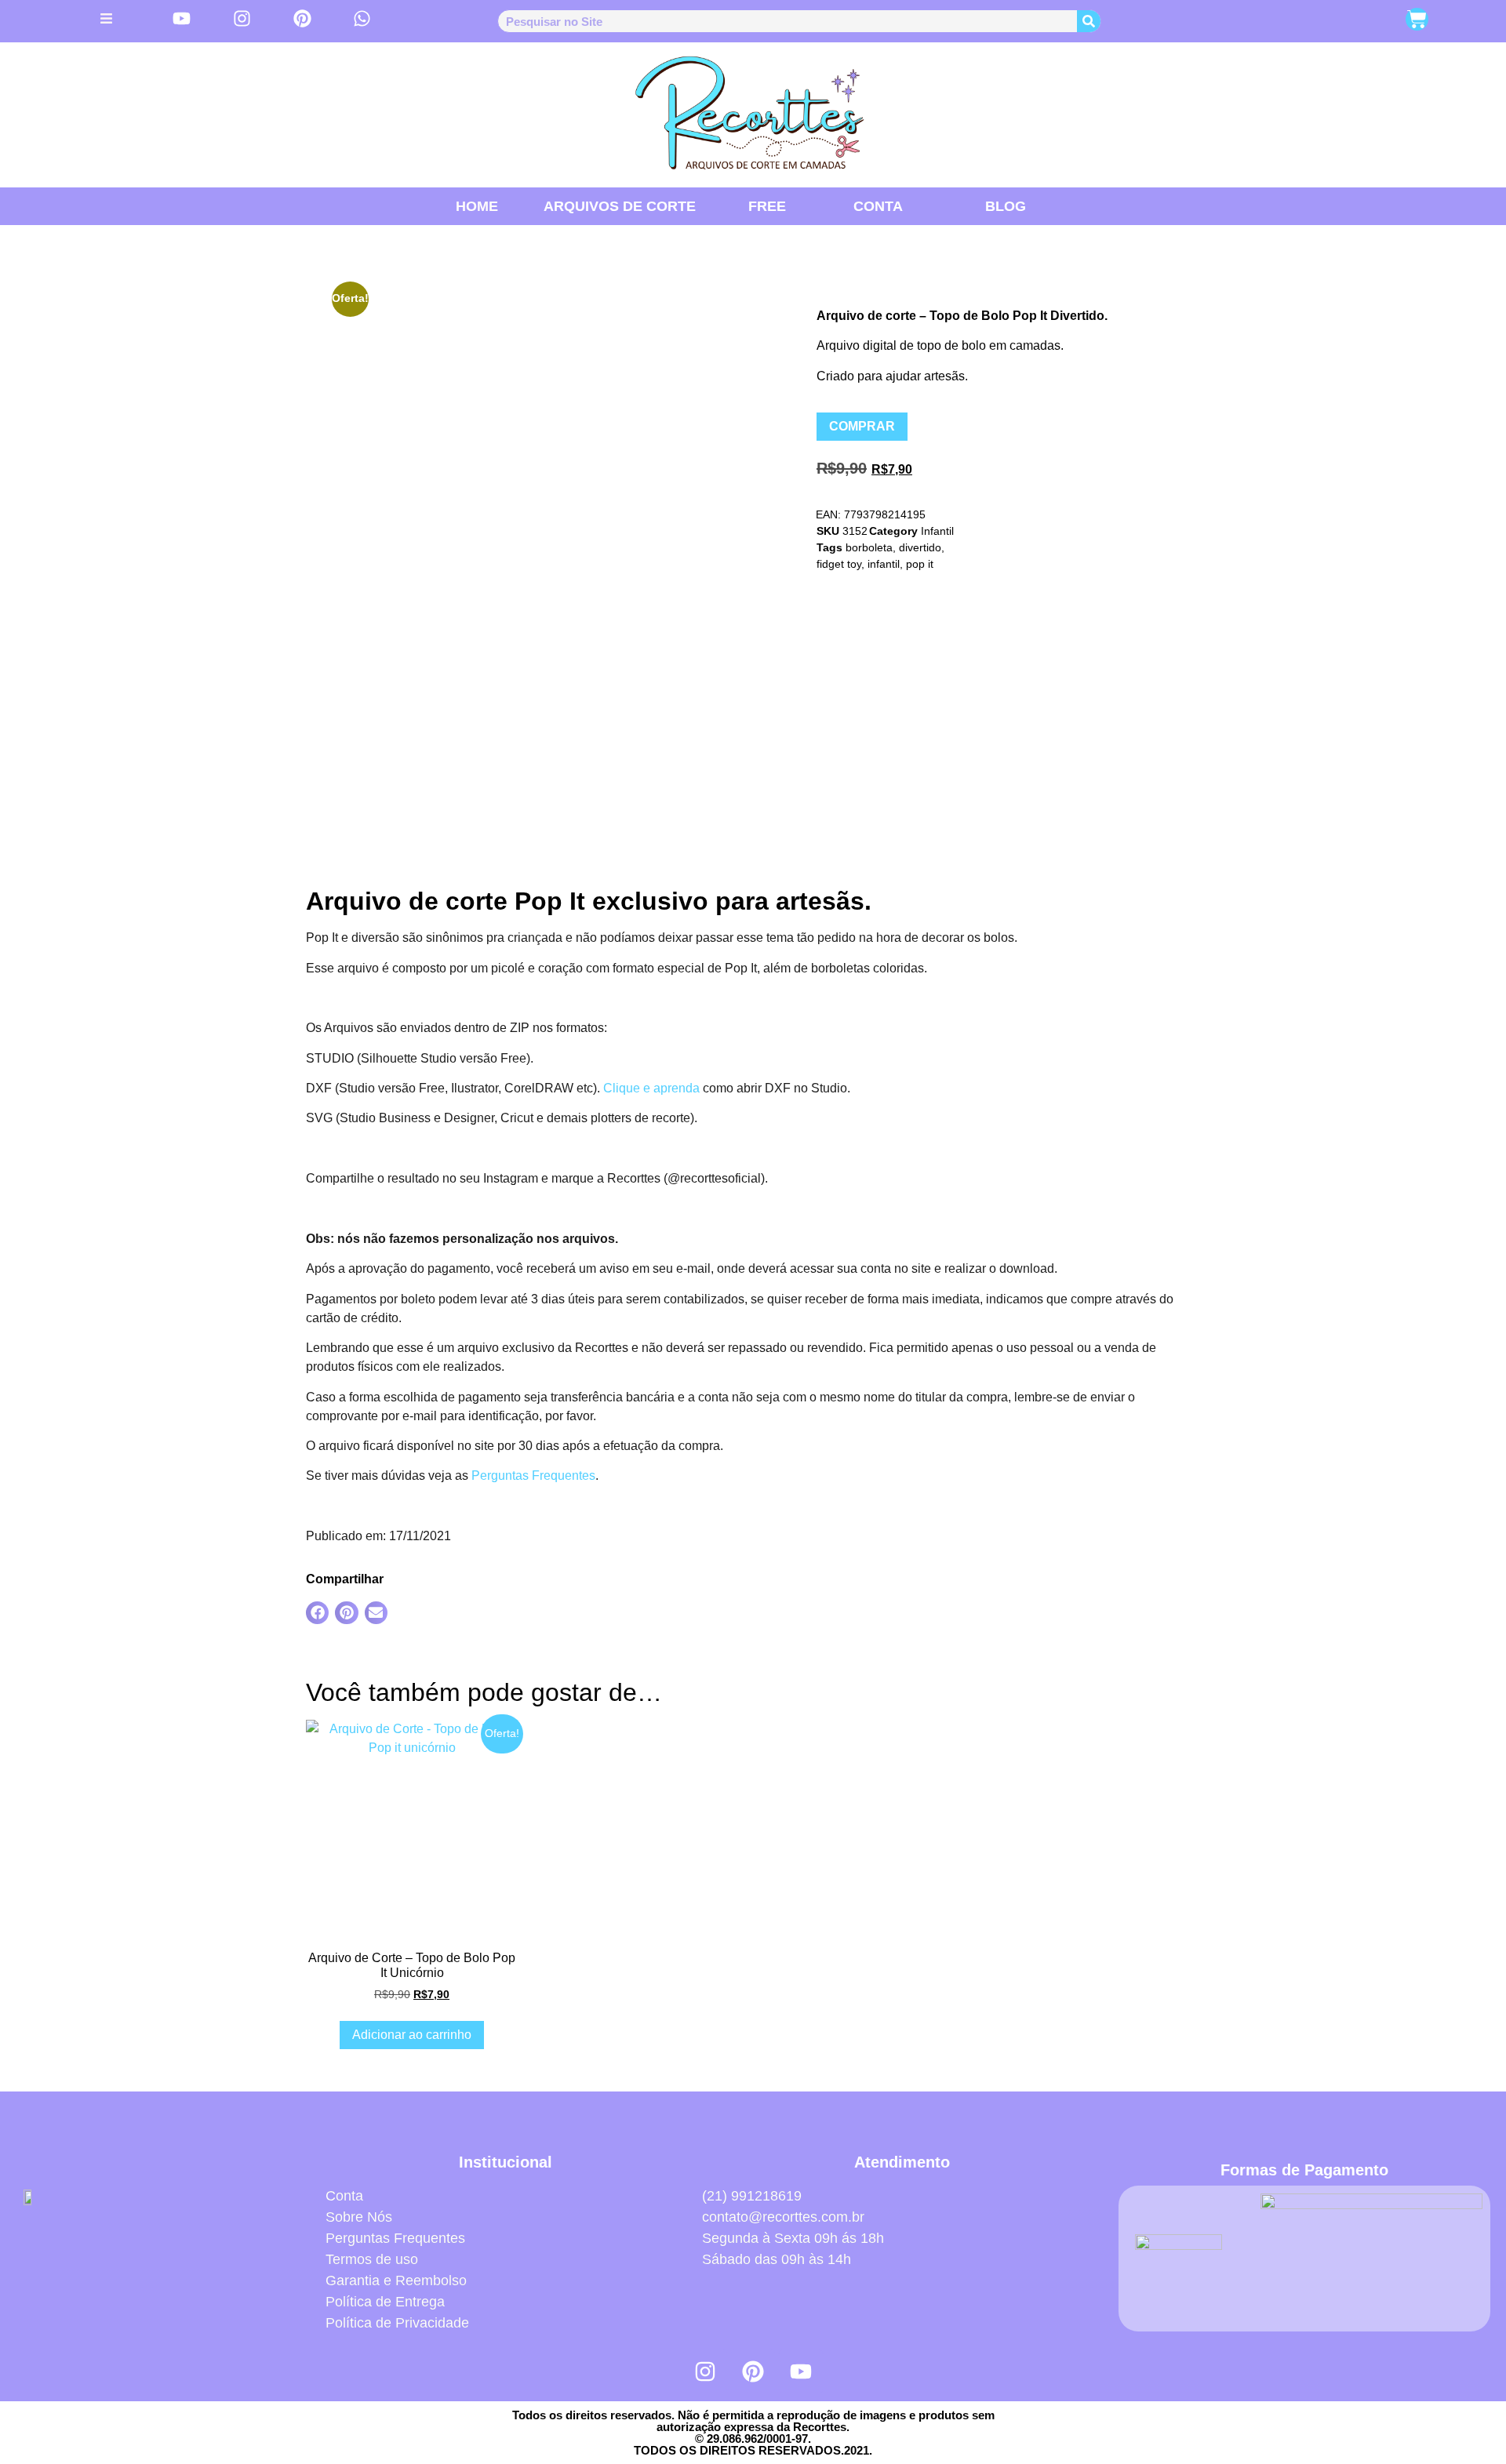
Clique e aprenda (651, 1088)
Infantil (937, 531)
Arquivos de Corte (620, 206)
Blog (1006, 206)
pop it (920, 564)
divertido (920, 547)
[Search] (1089, 21)
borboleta (869, 547)
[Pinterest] (753, 2371)
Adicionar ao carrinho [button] (412, 2035)
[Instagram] (705, 2371)
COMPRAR (862, 426)
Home (477, 206)
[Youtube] (801, 2371)
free (767, 206)
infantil (884, 564)
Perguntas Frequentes (533, 1475)
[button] (317, 1613)
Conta (878, 206)
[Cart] (1417, 19)
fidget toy (839, 564)
